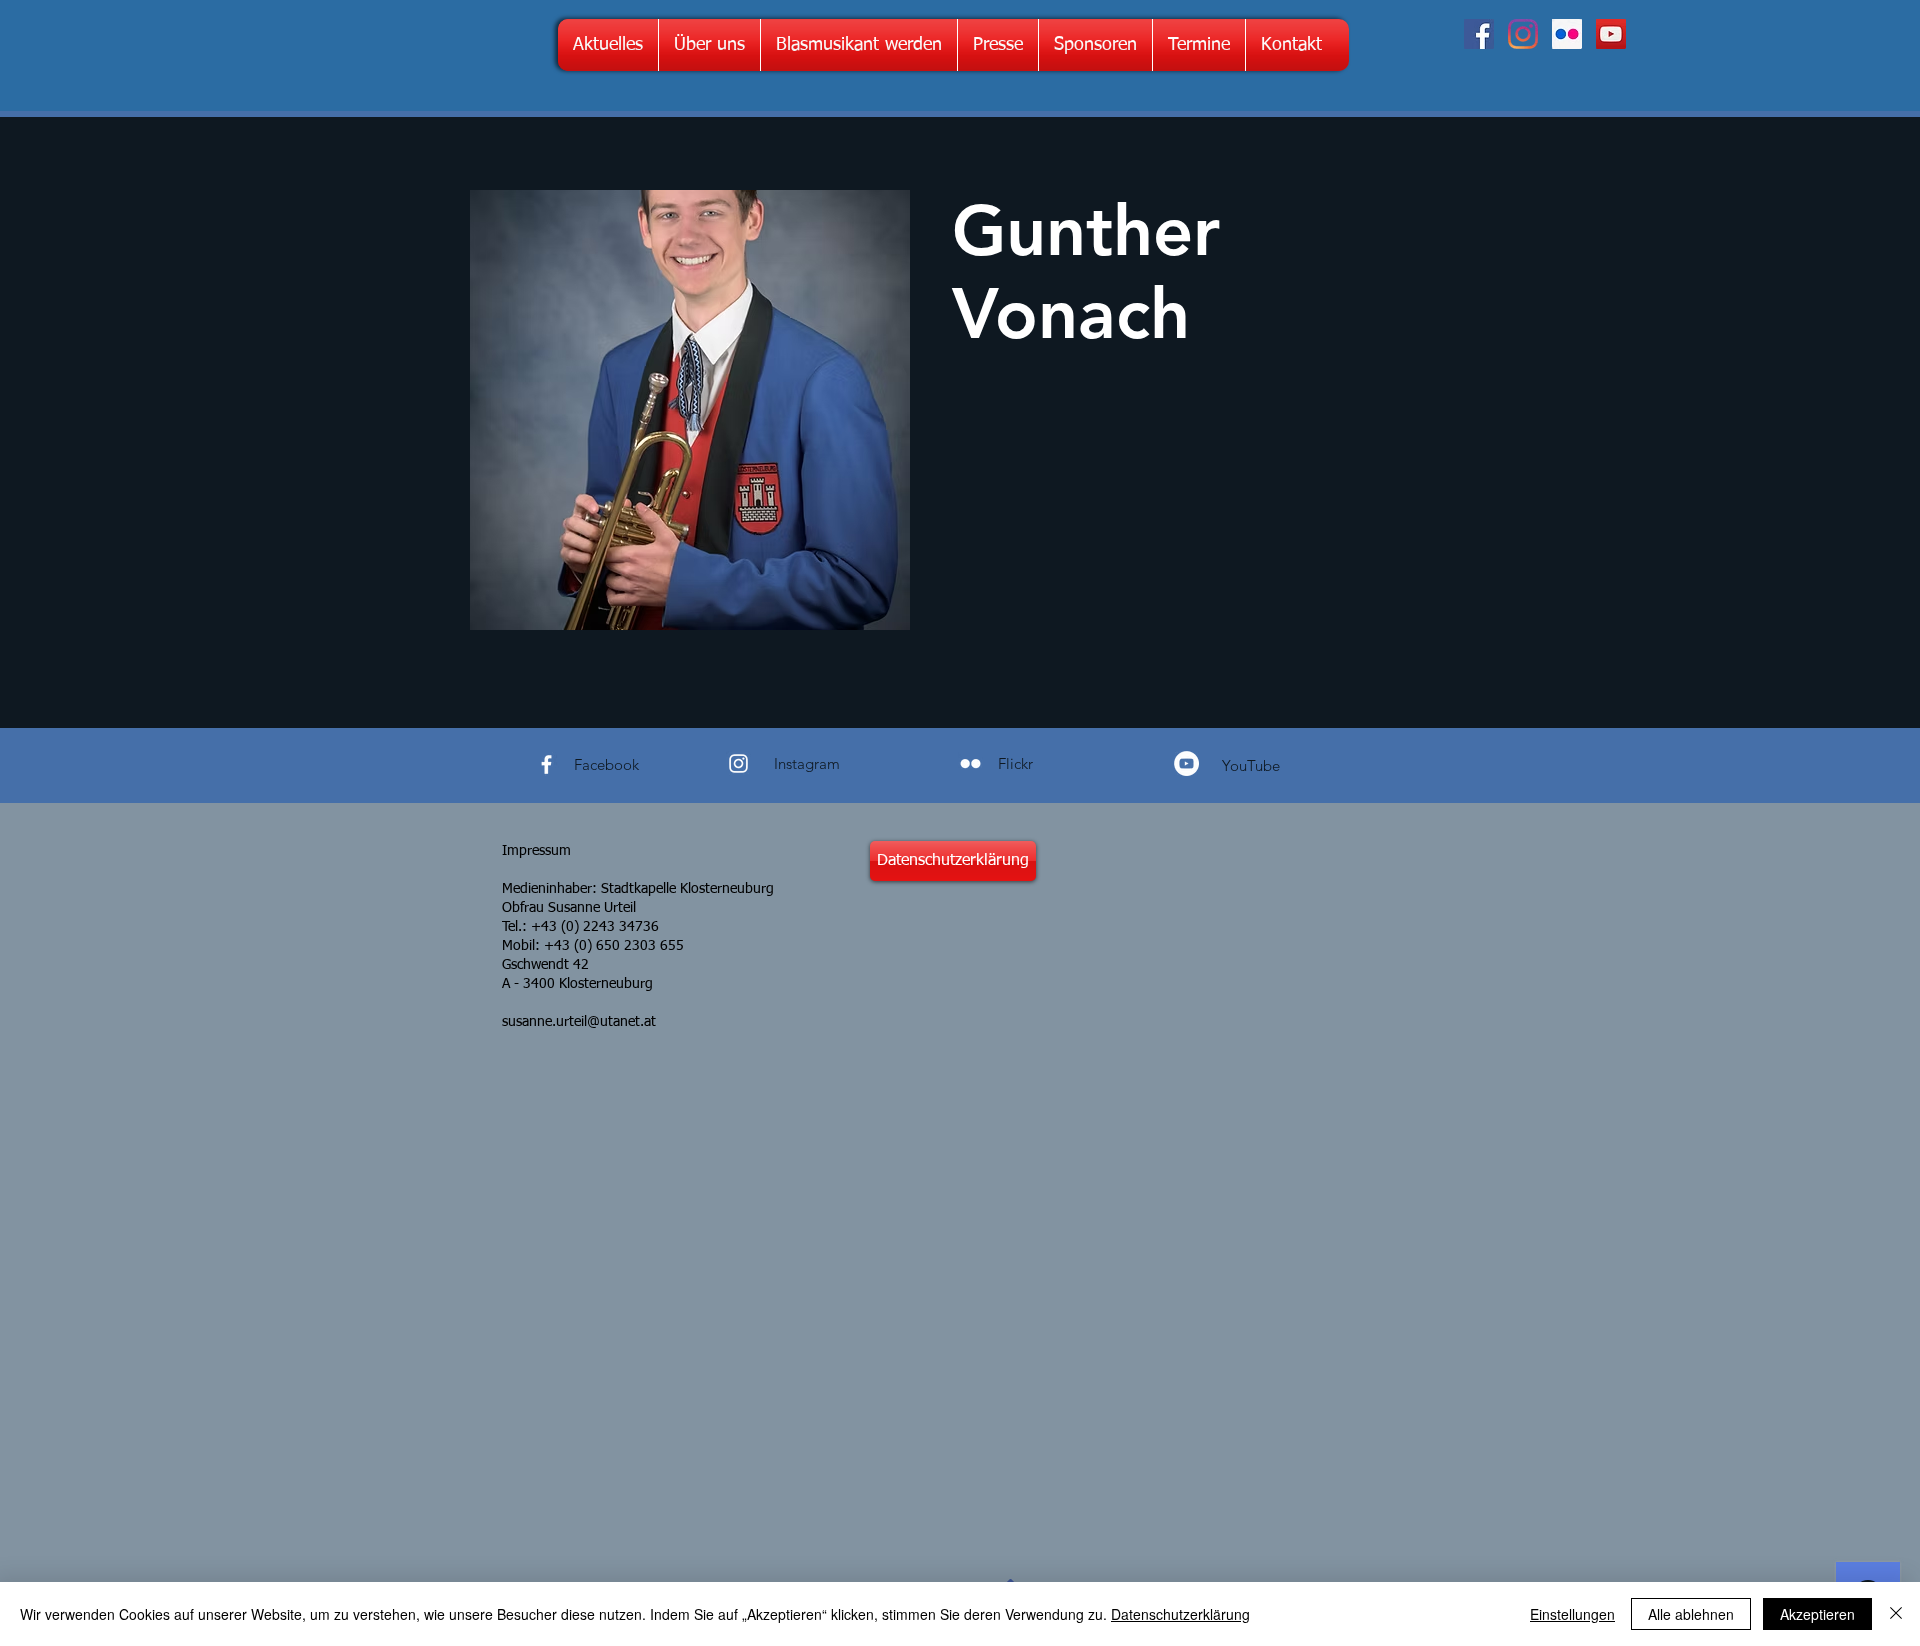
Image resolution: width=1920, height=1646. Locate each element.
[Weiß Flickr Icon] (970, 763)
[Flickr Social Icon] (1567, 34)
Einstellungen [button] (1572, 1614)
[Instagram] (1523, 34)
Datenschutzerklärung (1180, 1614)
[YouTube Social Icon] (1611, 34)
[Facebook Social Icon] (1479, 34)
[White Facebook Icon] (546, 764)
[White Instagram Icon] (738, 763)
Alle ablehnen (1691, 1614)
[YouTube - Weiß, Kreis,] (1186, 763)
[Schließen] (1896, 1614)
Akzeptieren (1817, 1614)
